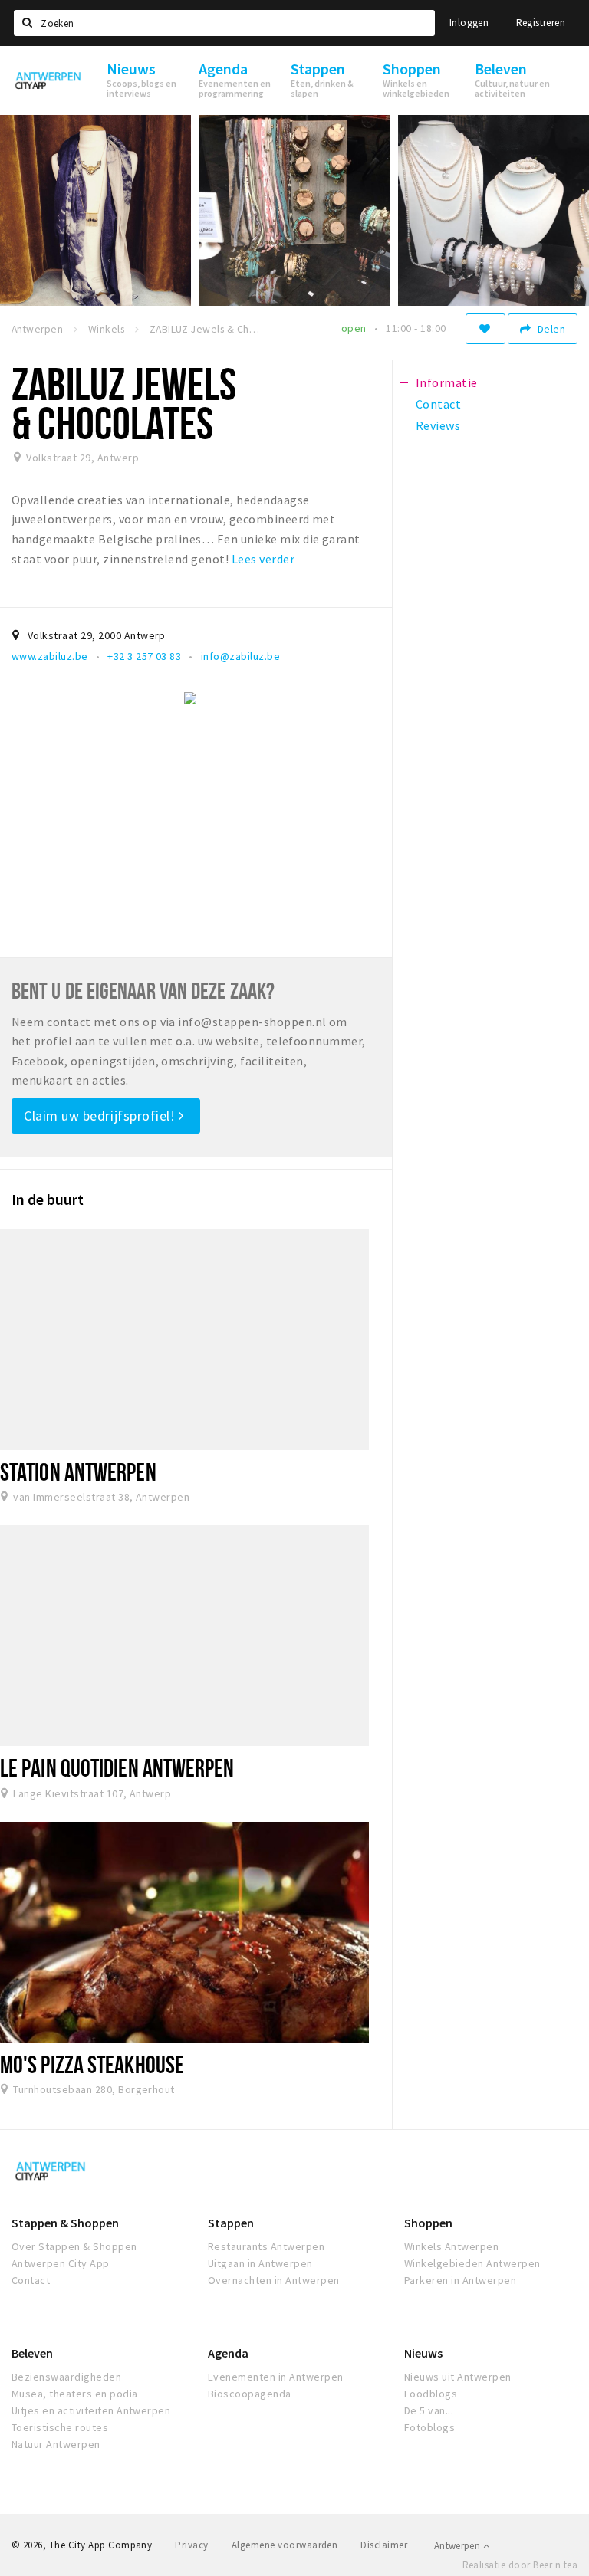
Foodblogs (431, 2394)
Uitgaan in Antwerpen (260, 2263)
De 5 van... (429, 2410)
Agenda (228, 2353)
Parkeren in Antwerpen (460, 2280)
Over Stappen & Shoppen (74, 2246)
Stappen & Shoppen (65, 2223)
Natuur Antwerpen (56, 2444)
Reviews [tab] (438, 425)
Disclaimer (384, 2545)
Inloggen (469, 23)
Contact (31, 2280)
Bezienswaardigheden (66, 2377)
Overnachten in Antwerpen (274, 2280)
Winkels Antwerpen (451, 2246)
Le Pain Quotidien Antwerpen (117, 1767)
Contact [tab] (438, 404)
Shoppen (428, 2223)
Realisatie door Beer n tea (520, 2565)
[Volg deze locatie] (485, 329)
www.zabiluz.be (50, 656)
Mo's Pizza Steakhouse (92, 2064)
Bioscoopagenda (250, 2394)
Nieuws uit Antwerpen (458, 2377)
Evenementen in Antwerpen (276, 2377)
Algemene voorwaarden (285, 2545)
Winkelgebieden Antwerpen (472, 2263)
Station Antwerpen (78, 1472)
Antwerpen (459, 2546)
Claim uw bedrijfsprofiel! (101, 1116)
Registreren (541, 23)
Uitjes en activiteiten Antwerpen (91, 2410)
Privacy (191, 2545)
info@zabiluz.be (240, 656)
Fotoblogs (429, 2427)
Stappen (231, 2223)
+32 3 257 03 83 (144, 656)
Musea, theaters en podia (75, 2394)
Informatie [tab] (447, 382)
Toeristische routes (60, 2427)
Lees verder (263, 559)
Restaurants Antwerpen (266, 2246)
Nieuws (423, 2353)
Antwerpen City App (61, 2263)
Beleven (32, 2353)
